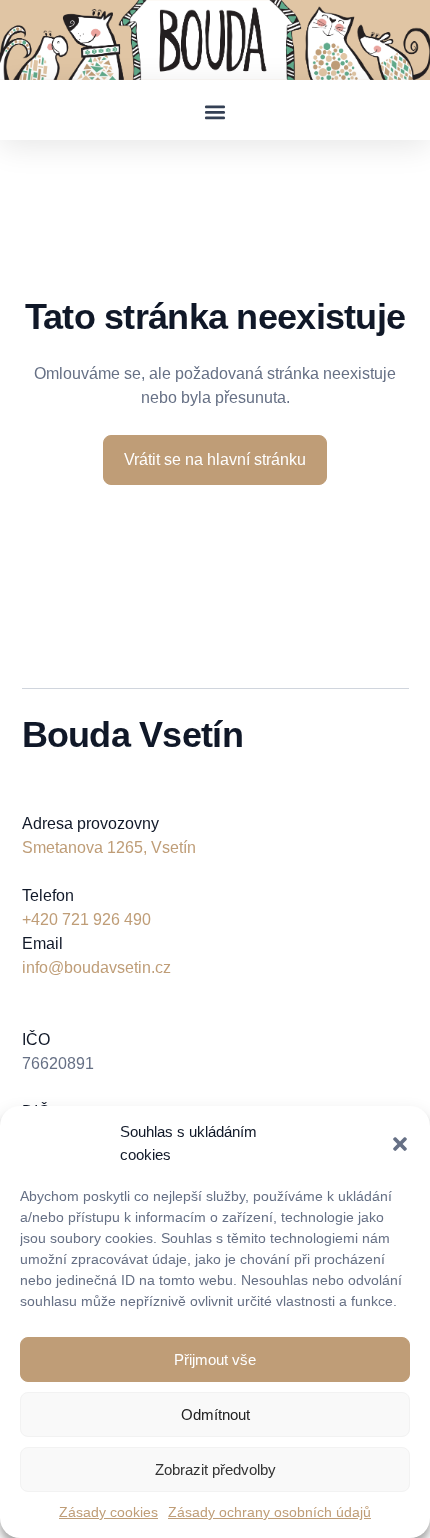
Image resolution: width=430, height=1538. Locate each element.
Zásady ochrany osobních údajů (269, 1512)
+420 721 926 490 (86, 919)
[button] (400, 1144)
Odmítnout (215, 1414)
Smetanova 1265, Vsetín (109, 847)
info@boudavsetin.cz (96, 967)
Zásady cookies (108, 1512)
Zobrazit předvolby (215, 1469)
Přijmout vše (215, 1359)
